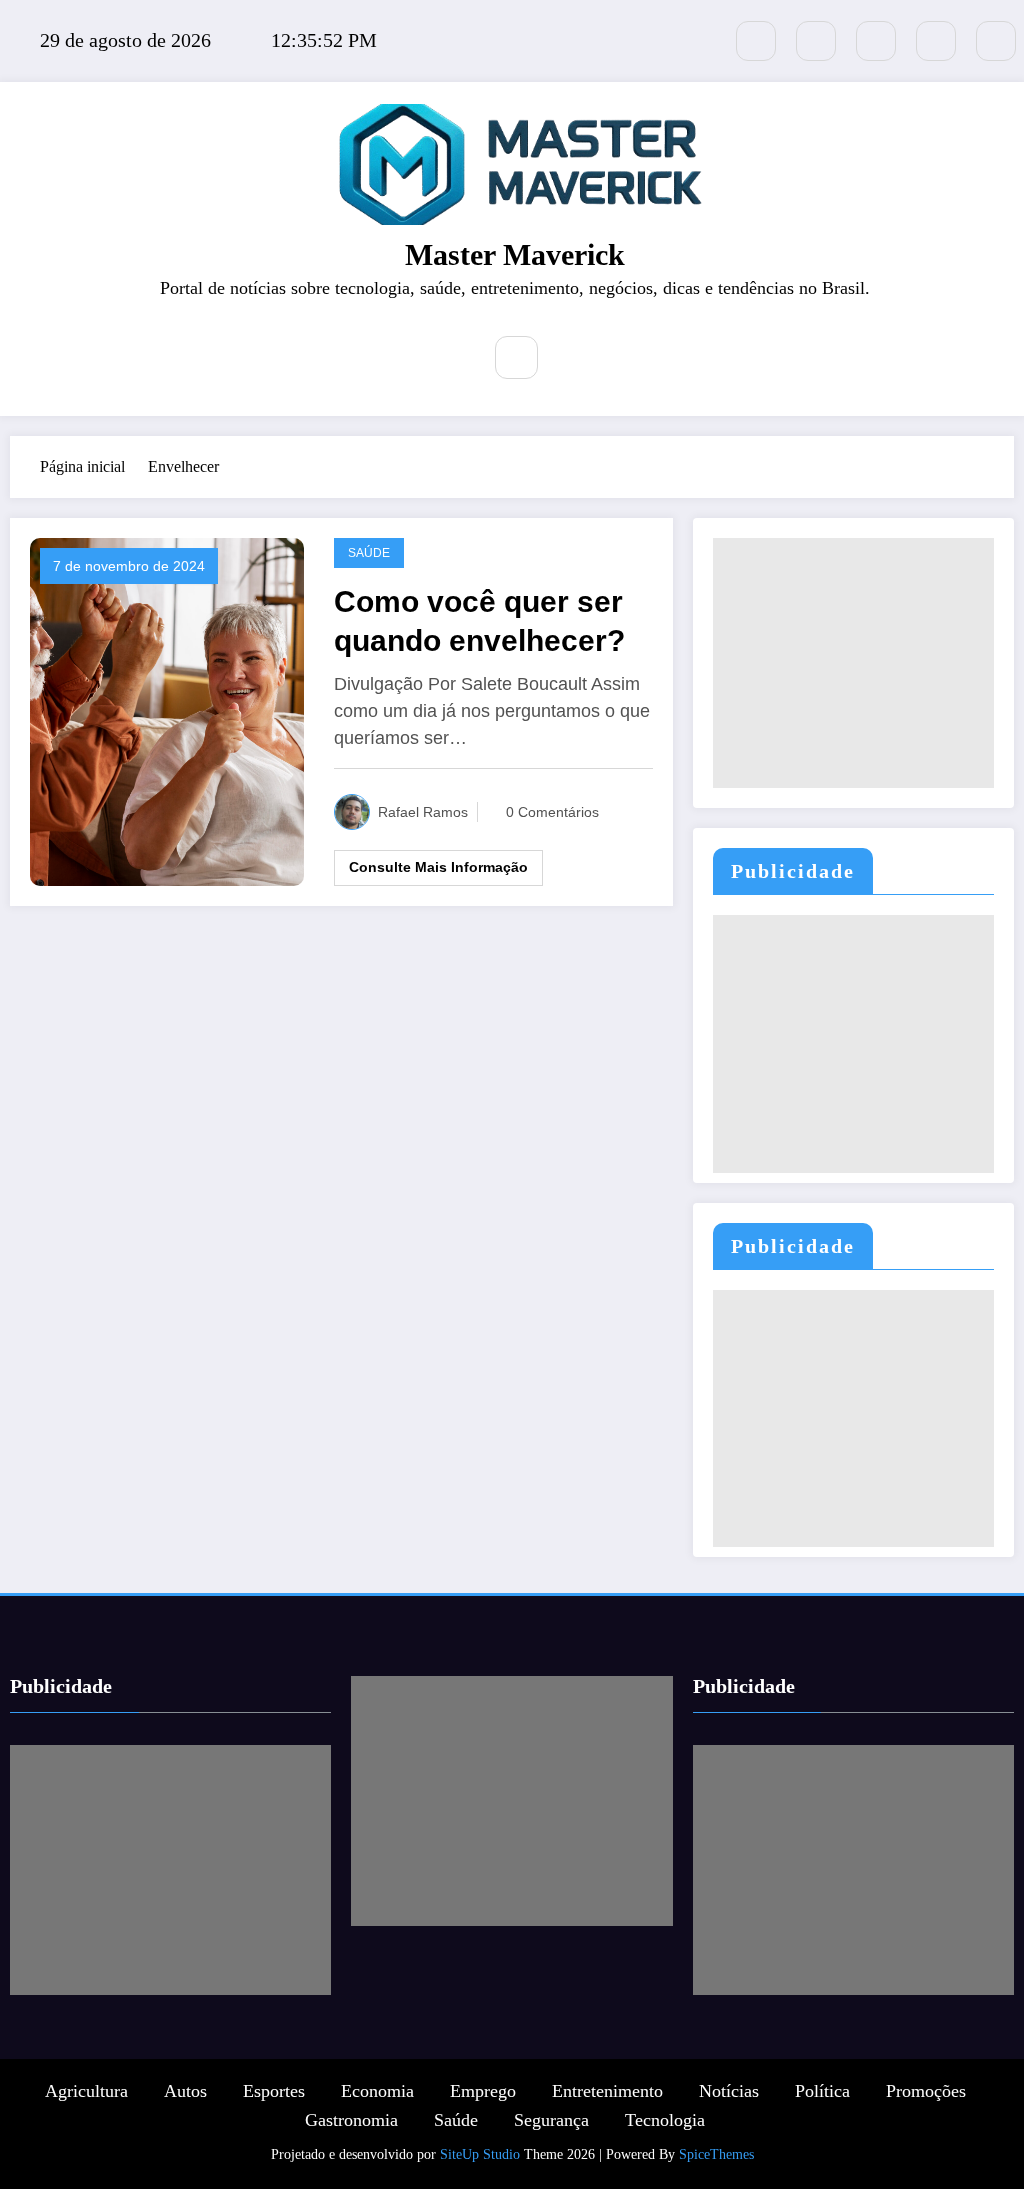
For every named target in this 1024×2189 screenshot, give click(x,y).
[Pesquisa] (516, 357)
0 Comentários (552, 812)
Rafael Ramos (423, 812)
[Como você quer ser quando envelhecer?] (167, 710)
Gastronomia (351, 2120)
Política (822, 2091)
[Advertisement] (853, 663)
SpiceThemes (716, 2154)
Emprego (483, 2091)
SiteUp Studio (480, 2154)
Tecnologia (665, 2120)
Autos (185, 2091)
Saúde (369, 553)
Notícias (729, 2091)
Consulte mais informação (438, 867)
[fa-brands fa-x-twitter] (756, 41)
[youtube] (996, 41)
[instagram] (936, 41)
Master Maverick (515, 254)
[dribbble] (876, 41)
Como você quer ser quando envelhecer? (479, 621)
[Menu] (449, 360)
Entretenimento (607, 2091)
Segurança (551, 2120)
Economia (377, 2091)
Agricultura (86, 2091)
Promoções (926, 2091)
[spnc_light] (576, 359)
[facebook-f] (816, 41)
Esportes (274, 2091)
